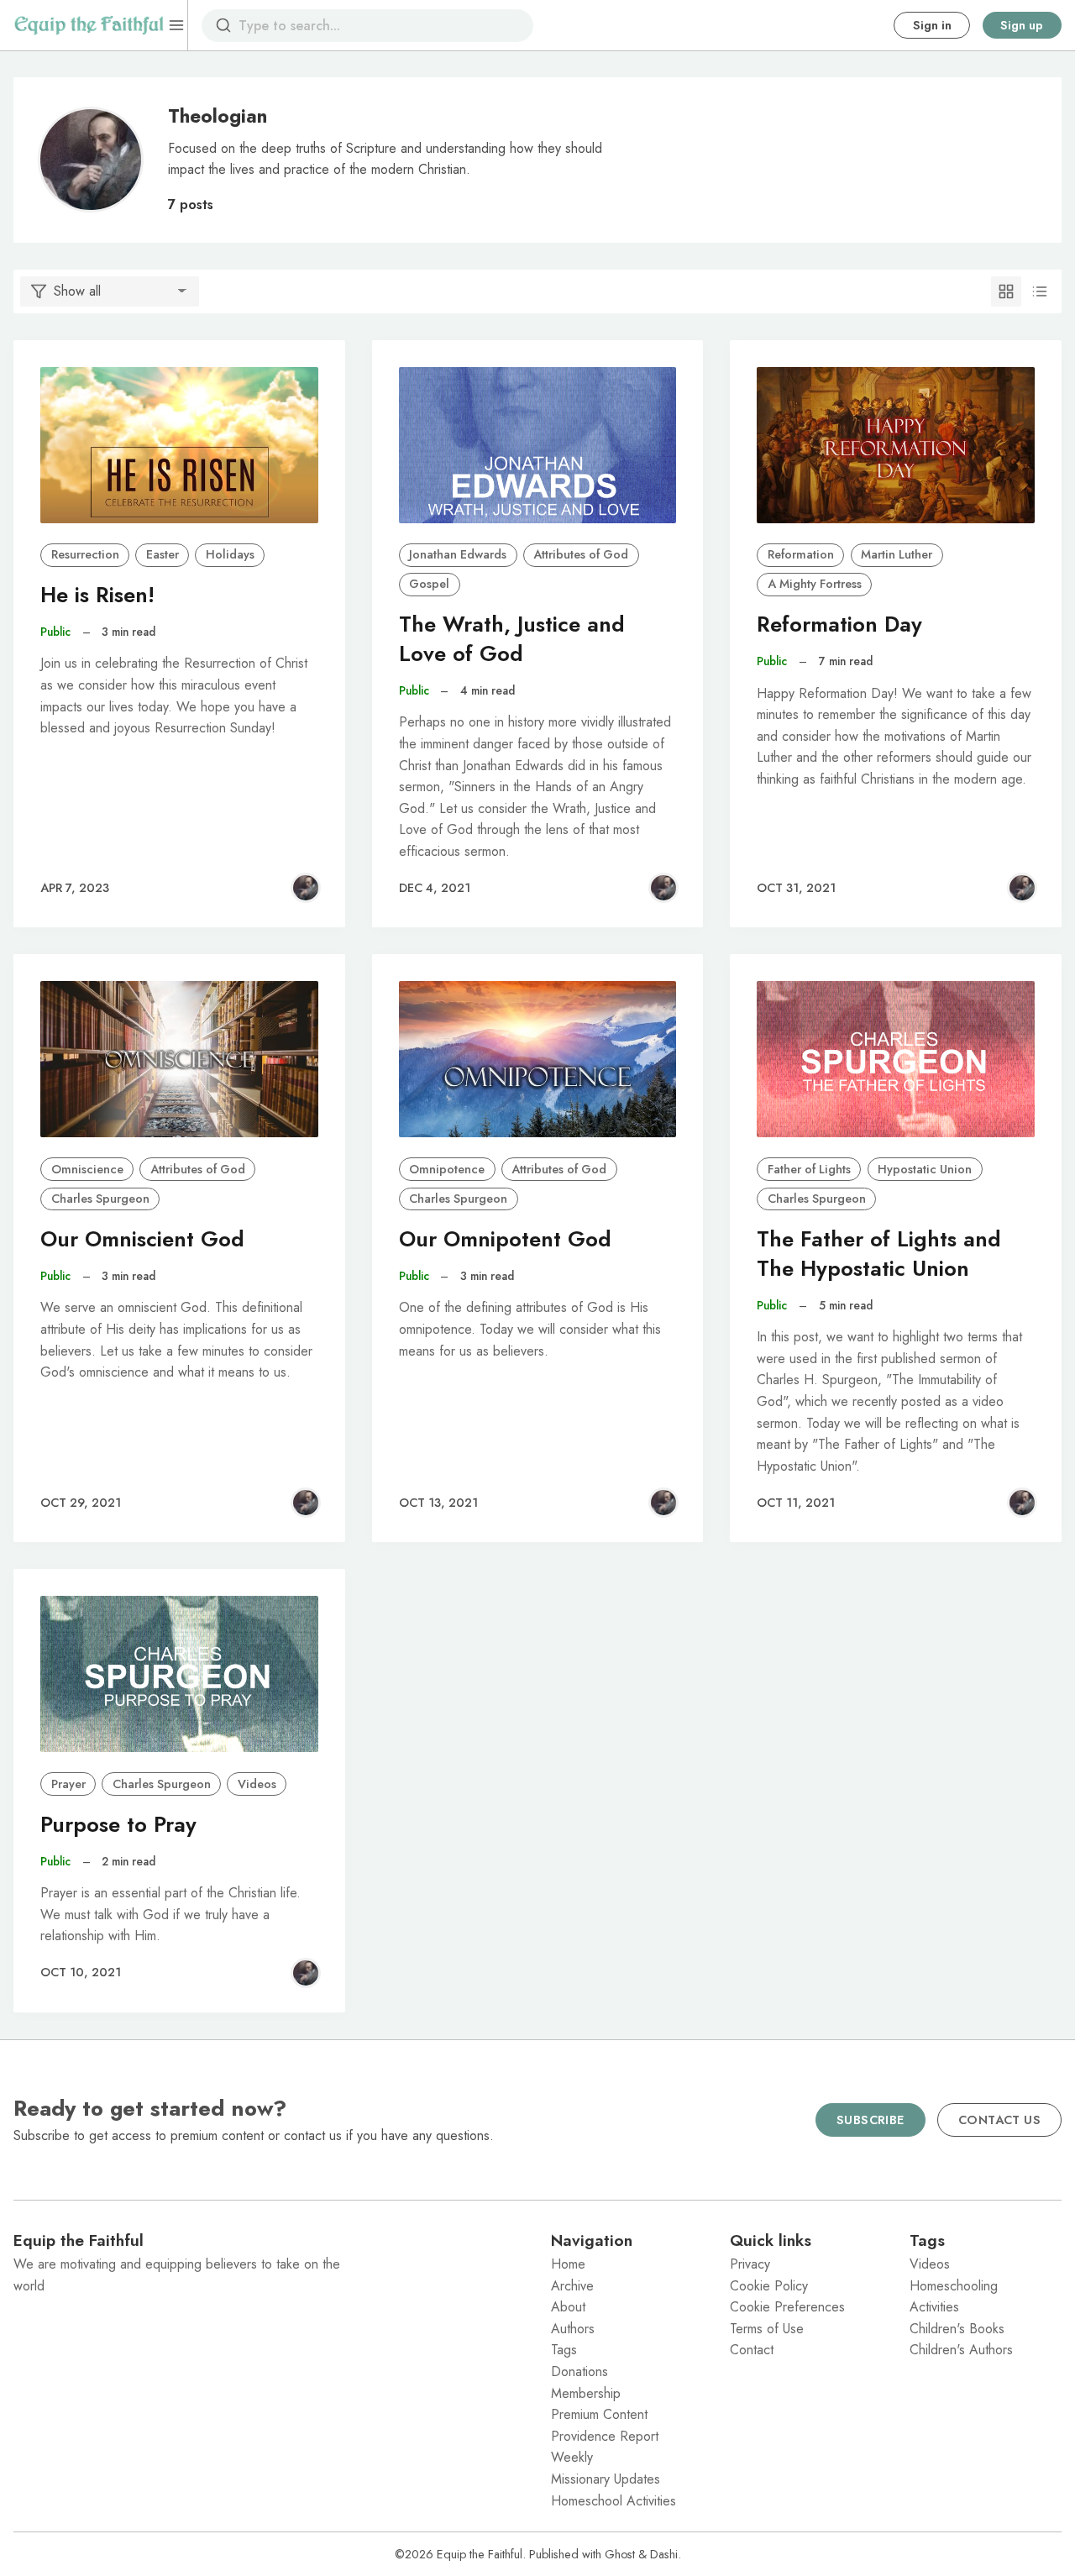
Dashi (664, 2554)
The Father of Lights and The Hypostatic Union (879, 1254)
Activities (934, 2307)
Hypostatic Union (925, 1169)
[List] (1040, 291)
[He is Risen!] (179, 445)
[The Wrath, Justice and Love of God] (538, 445)
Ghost (620, 2554)
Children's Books (957, 2329)
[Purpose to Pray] (179, 1674)
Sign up (1022, 25)
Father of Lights (809, 1169)
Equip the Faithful (480, 2554)
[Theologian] (306, 888)
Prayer (68, 1784)
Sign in (932, 25)
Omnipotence (447, 1169)
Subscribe (870, 2120)
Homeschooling (954, 2286)
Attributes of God (581, 554)
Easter (163, 554)
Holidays (230, 554)
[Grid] (1006, 291)
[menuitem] (627, 2264)
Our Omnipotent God (505, 1239)
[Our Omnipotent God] (538, 1059)
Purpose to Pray (118, 1825)
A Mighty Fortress (815, 584)
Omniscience (87, 1169)
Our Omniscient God (142, 1239)
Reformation (801, 554)
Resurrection (85, 554)
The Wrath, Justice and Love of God (512, 639)
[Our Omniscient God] (179, 1059)
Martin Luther (897, 554)
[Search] (223, 25)
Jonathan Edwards (458, 554)
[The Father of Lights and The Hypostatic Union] (896, 1059)
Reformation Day (839, 624)
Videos (257, 1784)
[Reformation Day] (896, 445)
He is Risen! (97, 595)
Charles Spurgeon (100, 1199)
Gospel (429, 584)
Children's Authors (961, 2350)
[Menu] (176, 25)
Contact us (999, 2120)
